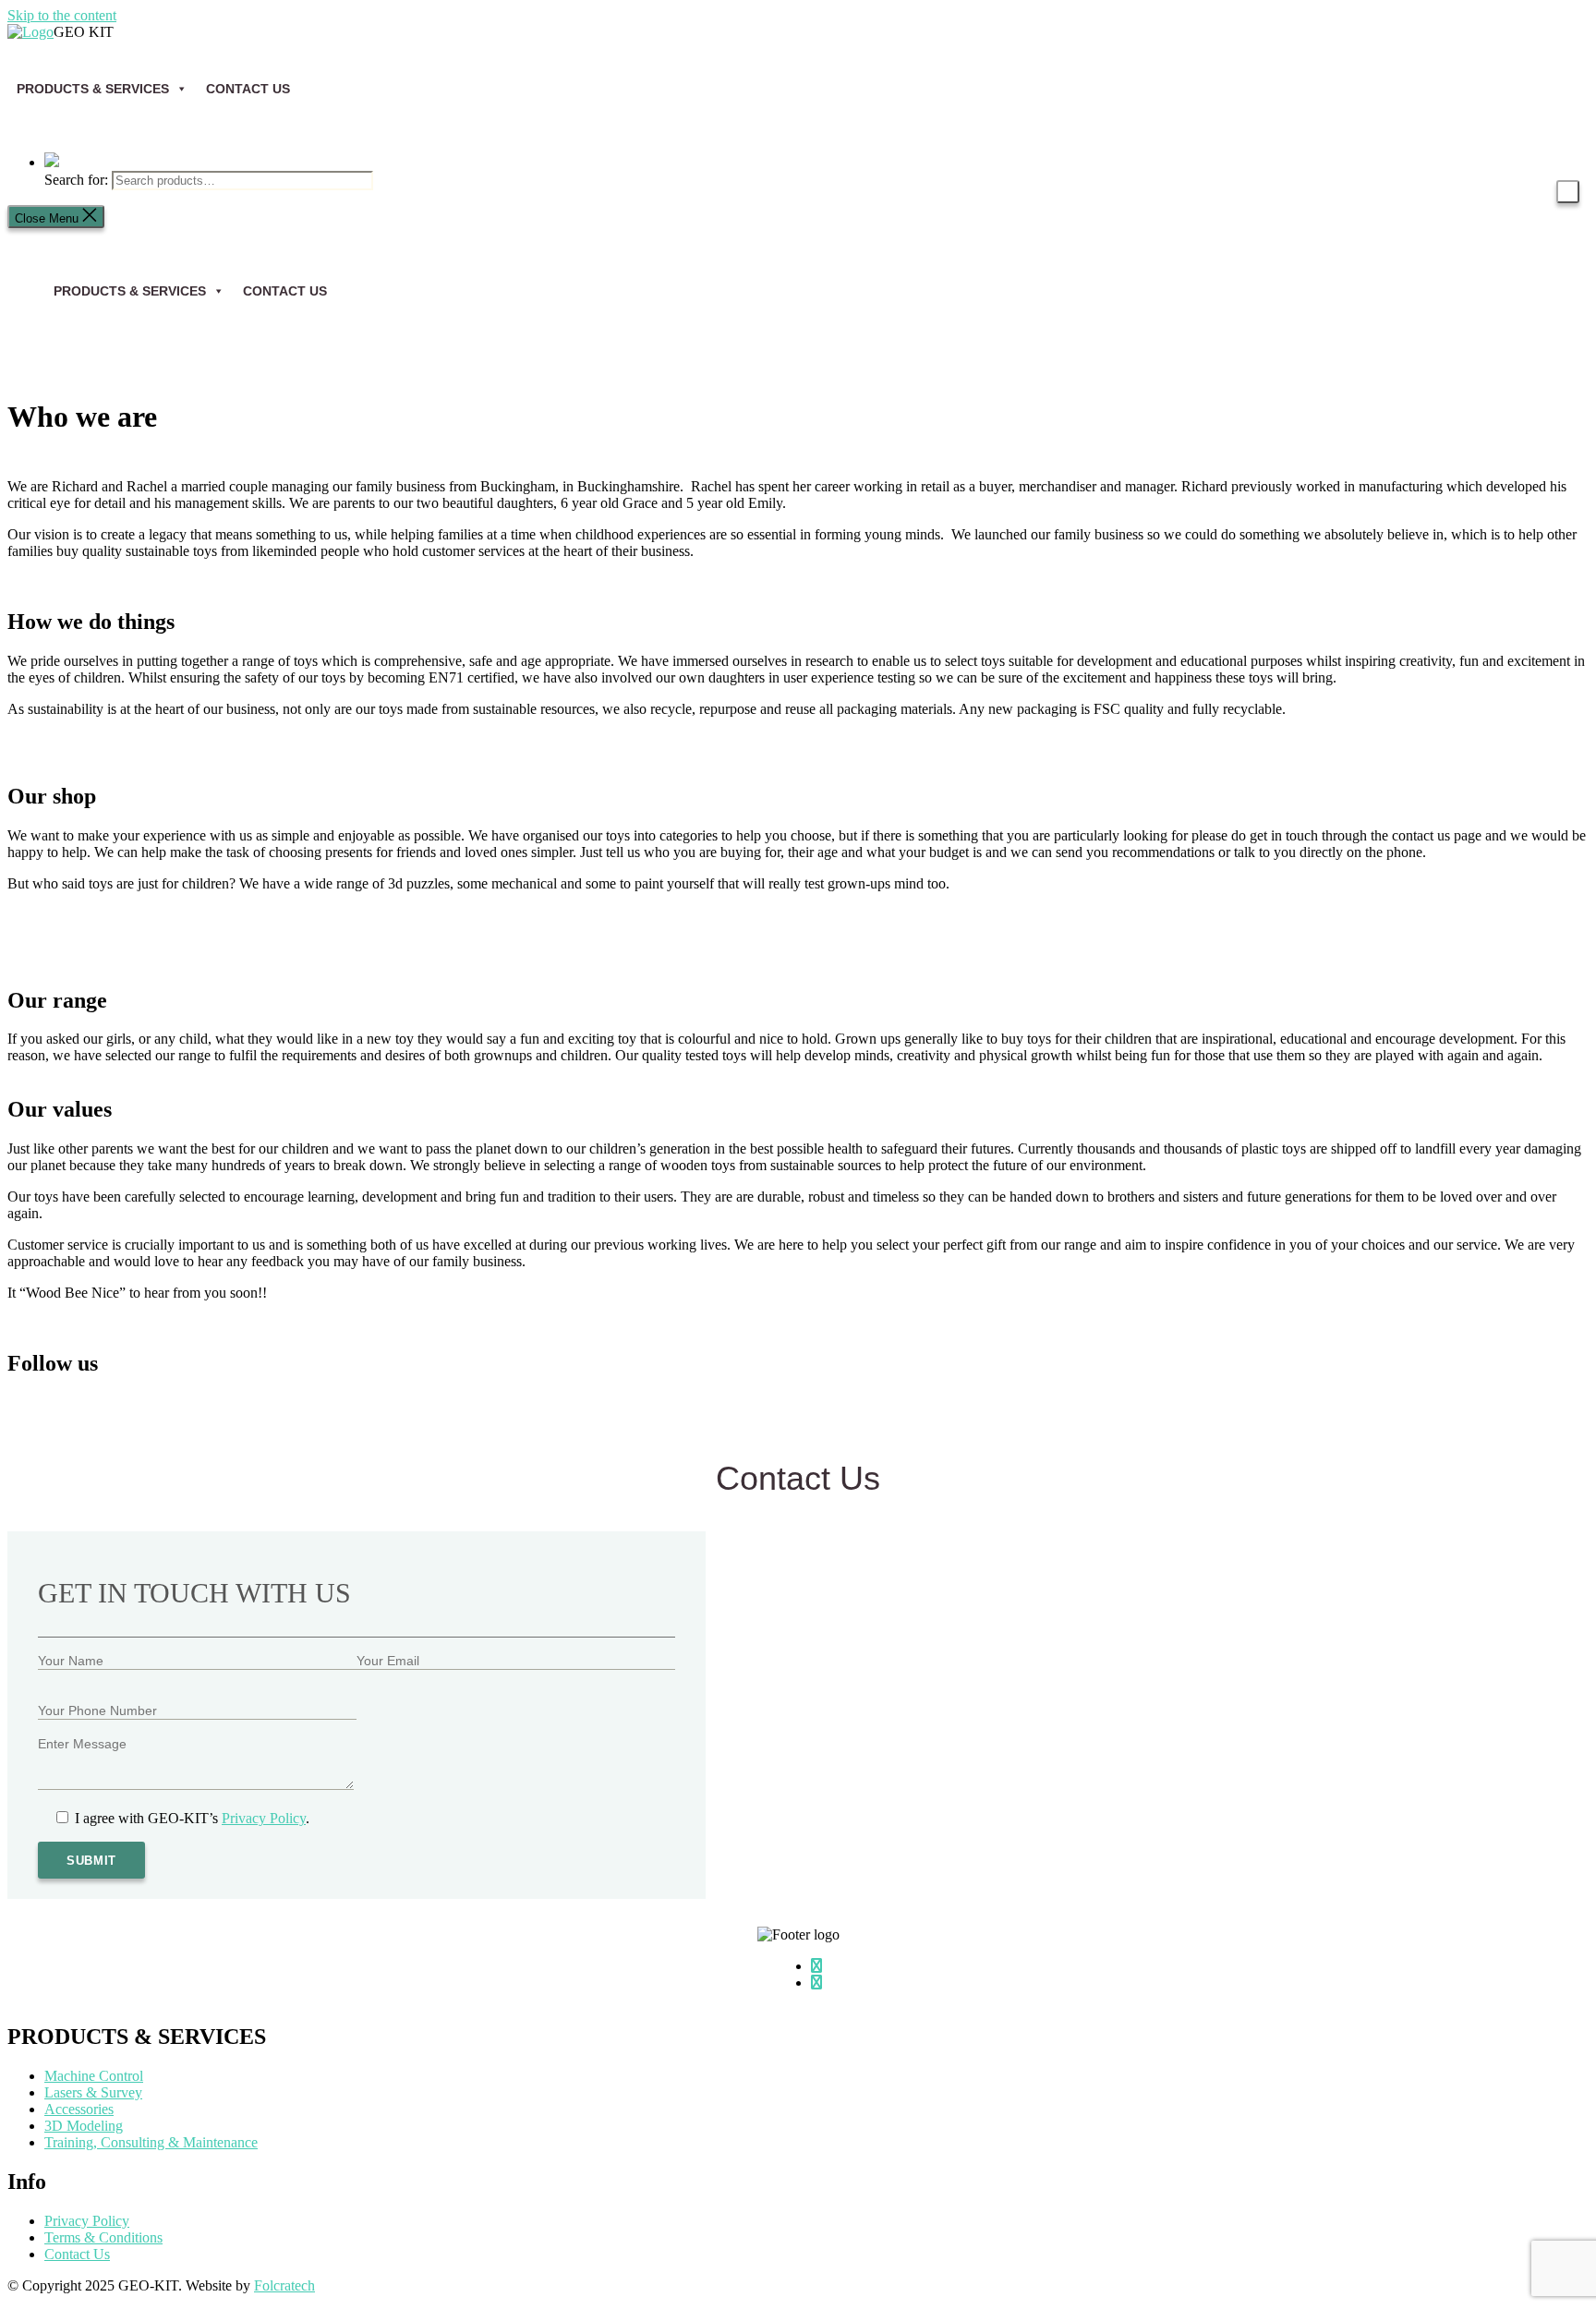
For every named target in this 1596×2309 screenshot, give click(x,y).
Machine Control (94, 2076)
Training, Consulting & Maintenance (151, 2142)
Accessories (79, 2109)
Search (1568, 192)
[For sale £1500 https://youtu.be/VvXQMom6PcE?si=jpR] (600, 1422)
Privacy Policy (264, 1818)
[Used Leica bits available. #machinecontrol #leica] (997, 1422)
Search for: (76, 180)
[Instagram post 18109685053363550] (202, 1414)
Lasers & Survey (93, 2092)
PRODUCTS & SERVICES (130, 291)
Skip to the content (62, 15)
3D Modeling (84, 2126)
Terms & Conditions (103, 2237)
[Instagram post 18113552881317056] (1395, 1414)
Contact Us (248, 89)
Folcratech (284, 2285)
